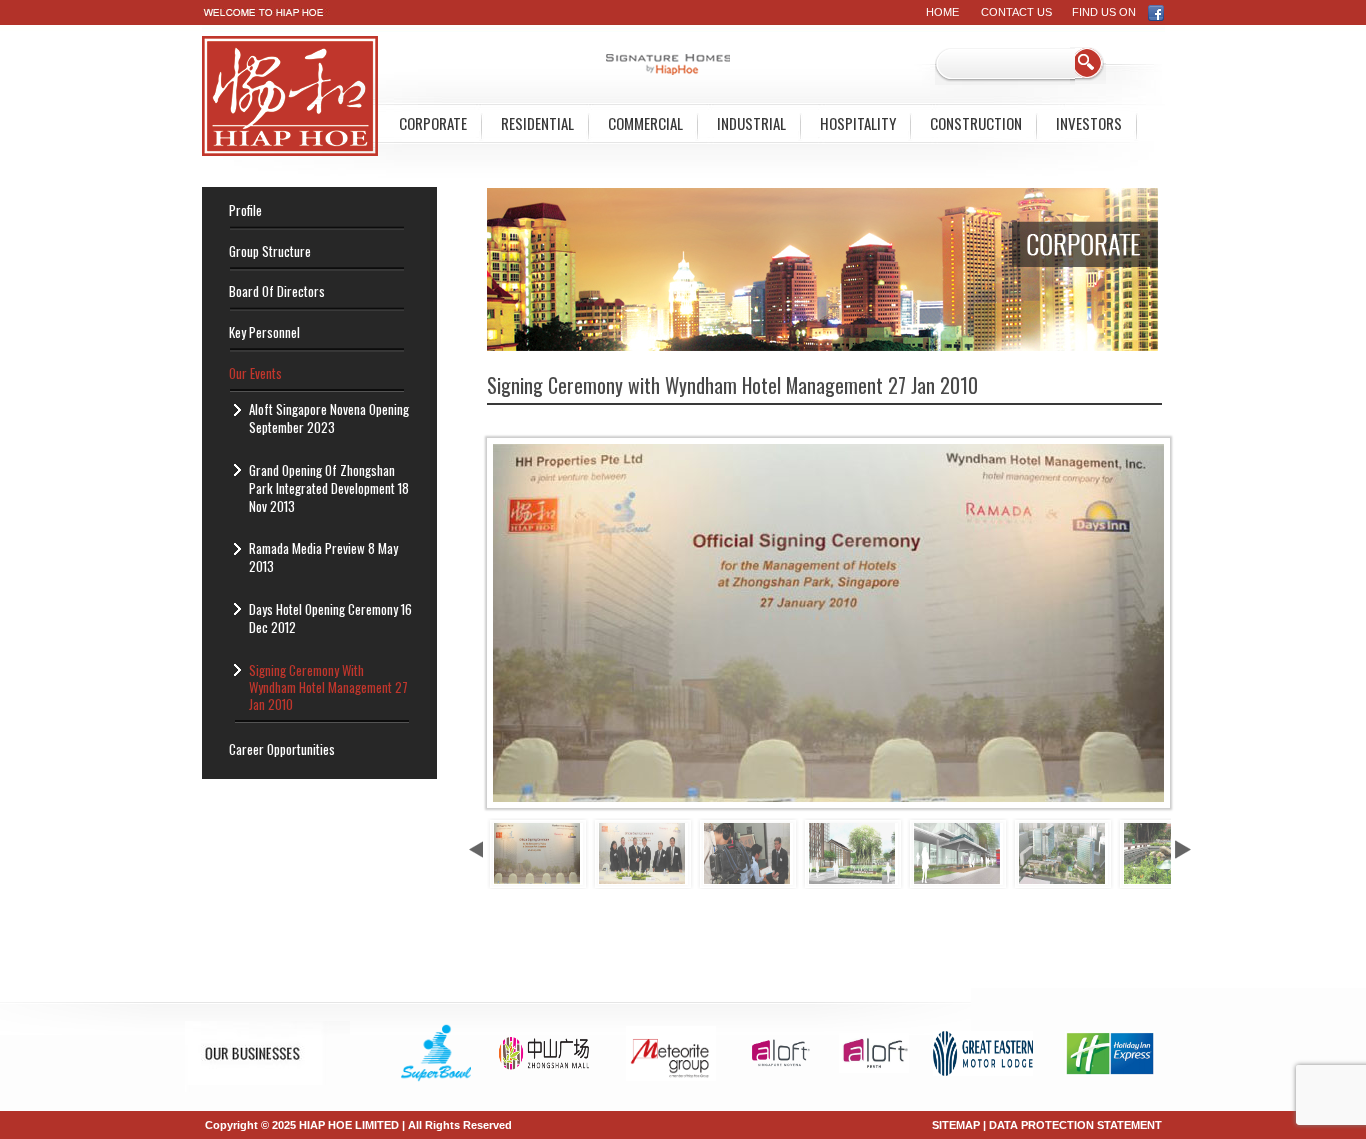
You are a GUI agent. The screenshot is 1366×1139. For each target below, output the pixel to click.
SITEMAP (956, 1125)
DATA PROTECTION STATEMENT (1075, 1125)
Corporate (433, 123)
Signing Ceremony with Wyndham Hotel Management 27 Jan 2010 (328, 687)
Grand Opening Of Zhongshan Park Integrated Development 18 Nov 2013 (329, 488)
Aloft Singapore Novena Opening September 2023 (329, 418)
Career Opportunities (282, 749)
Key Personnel (264, 332)
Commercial (645, 123)
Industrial (751, 123)
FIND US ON (1110, 12)
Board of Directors (277, 291)
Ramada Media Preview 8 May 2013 (323, 557)
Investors (1089, 123)
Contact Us (1016, 12)
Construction (976, 123)
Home (942, 12)
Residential (537, 123)
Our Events (255, 373)
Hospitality (858, 123)
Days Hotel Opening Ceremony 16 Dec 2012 (330, 618)
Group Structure (270, 251)
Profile (245, 210)
